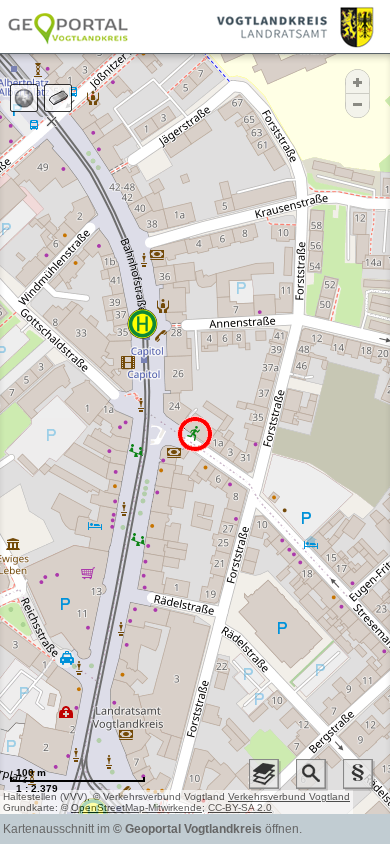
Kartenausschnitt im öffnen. (152, 829)
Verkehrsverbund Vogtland (289, 796)
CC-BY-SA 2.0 (240, 807)
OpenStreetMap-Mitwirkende (136, 807)
